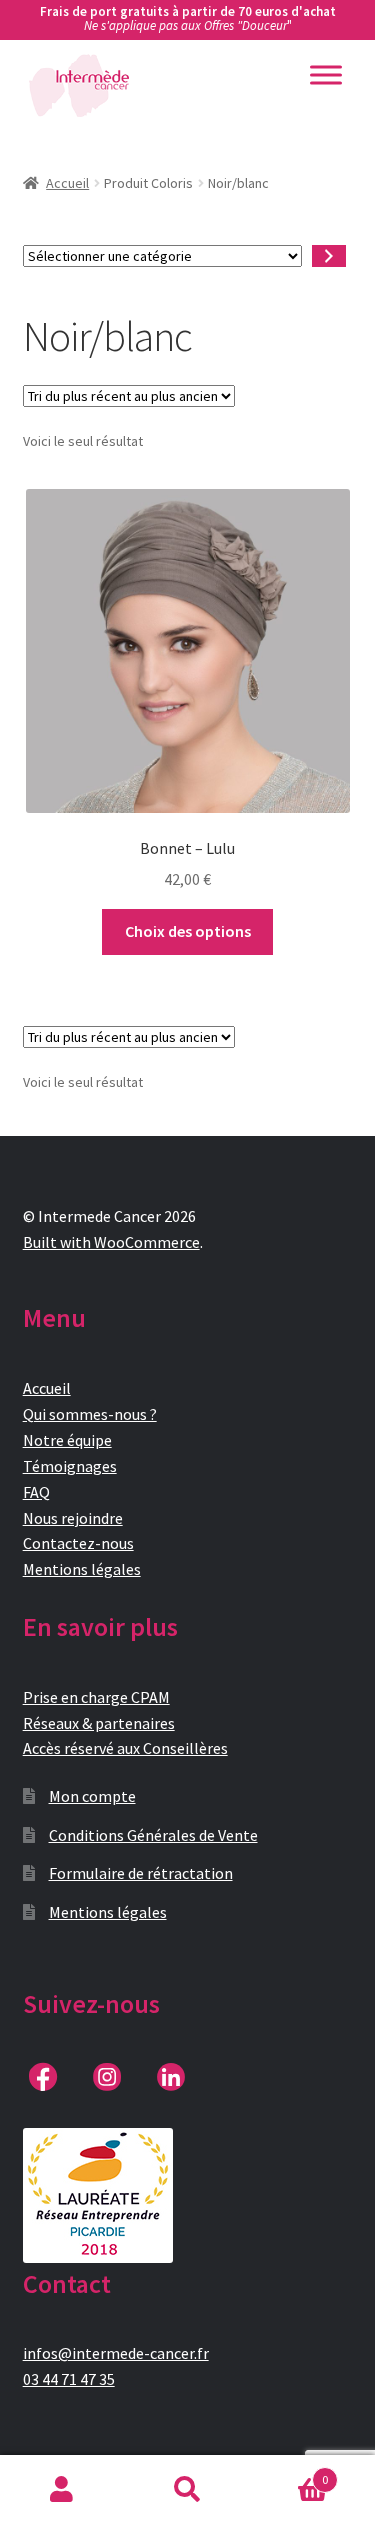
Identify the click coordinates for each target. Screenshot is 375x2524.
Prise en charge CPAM (96, 1697)
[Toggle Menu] (326, 74)
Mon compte (92, 1796)
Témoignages (70, 1466)
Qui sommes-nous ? (90, 1414)
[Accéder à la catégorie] (329, 256)
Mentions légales (82, 1569)
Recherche (187, 2490)
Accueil (67, 183)
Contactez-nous (78, 1543)
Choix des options (188, 931)
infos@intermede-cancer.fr (116, 2353)
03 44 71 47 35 (69, 2379)
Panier (289, 2472)
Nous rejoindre (73, 1518)
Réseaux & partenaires (99, 1723)
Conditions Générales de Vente (153, 1835)
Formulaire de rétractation (141, 1873)
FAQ (36, 1492)
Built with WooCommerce (111, 1242)
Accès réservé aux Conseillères (125, 1748)
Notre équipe (67, 1440)
